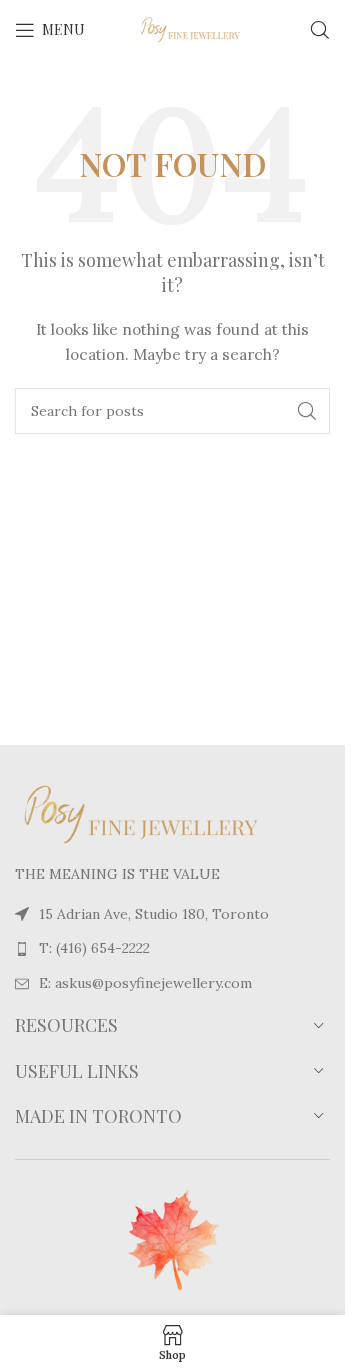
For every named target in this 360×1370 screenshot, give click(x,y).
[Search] (320, 30)
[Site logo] (174, 29)
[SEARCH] (307, 411)
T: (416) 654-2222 (94, 948)
